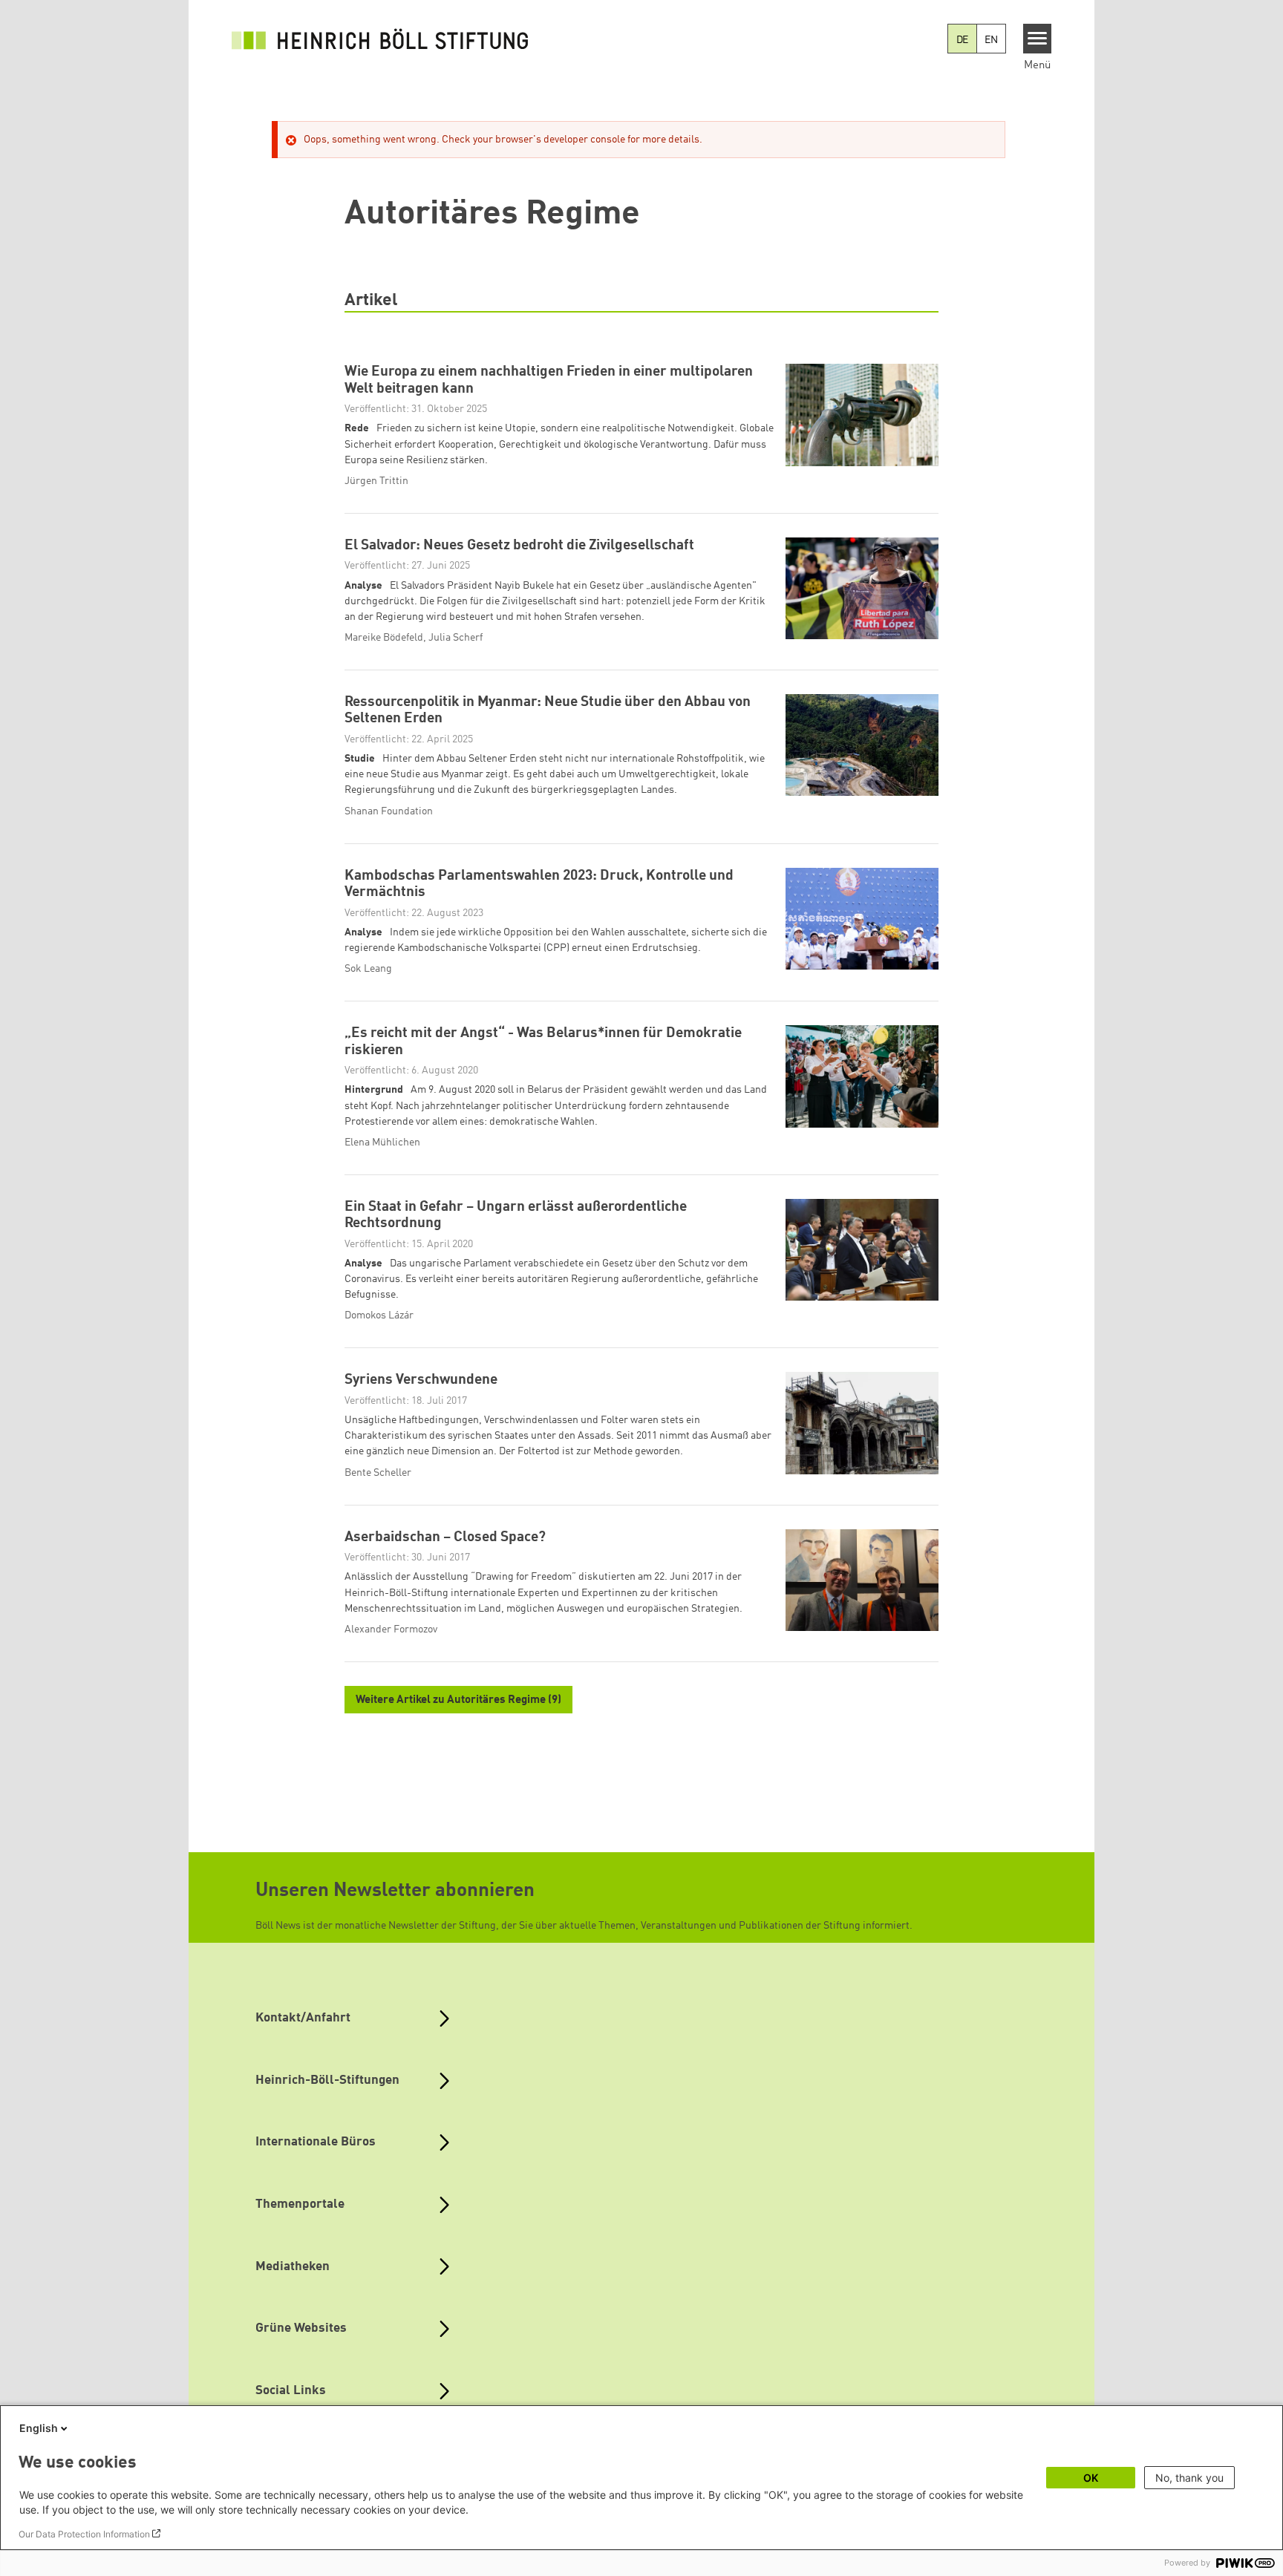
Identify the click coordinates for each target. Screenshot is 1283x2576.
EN (991, 40)
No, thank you (1189, 2478)
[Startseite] (380, 39)
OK (1091, 2478)
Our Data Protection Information (84, 2534)
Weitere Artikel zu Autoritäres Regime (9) (458, 1700)
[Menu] (1038, 39)
